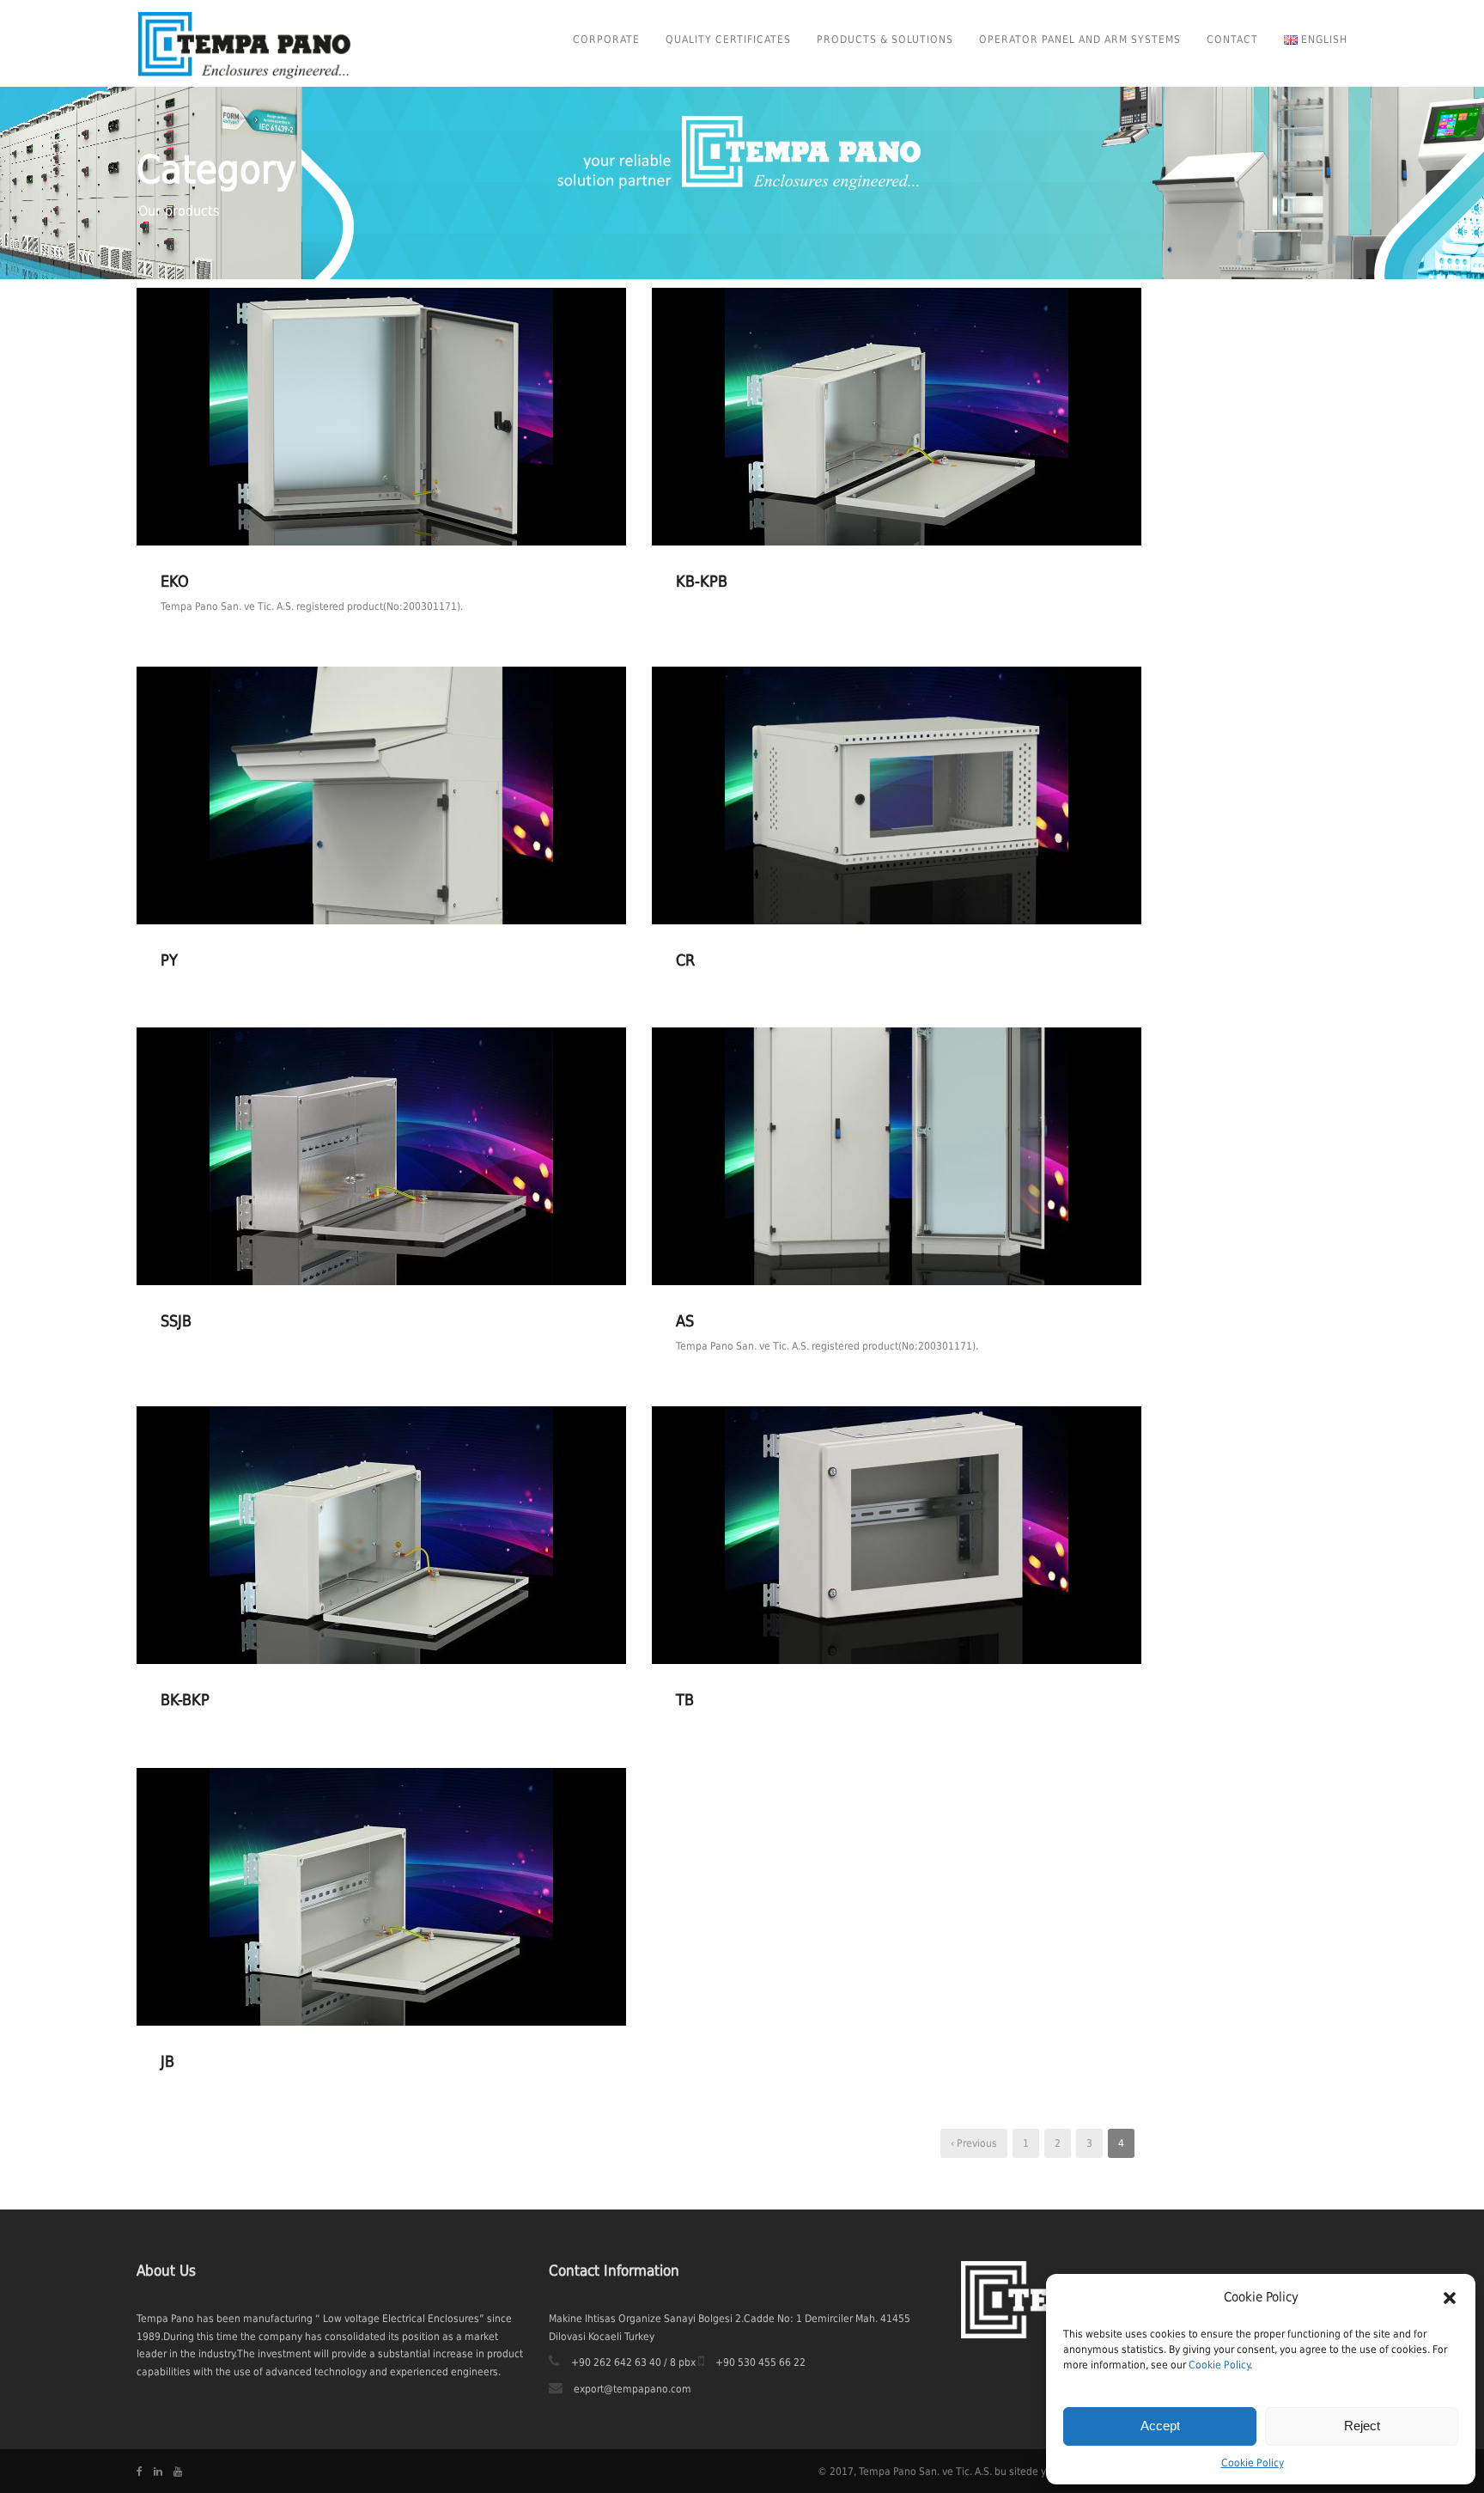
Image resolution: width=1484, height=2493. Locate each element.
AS (685, 1321)
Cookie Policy (1219, 2365)
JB (167, 2061)
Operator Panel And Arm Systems (1080, 40)
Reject (1362, 2426)
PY (169, 960)
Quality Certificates (728, 40)
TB (685, 1700)
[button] (1450, 2298)
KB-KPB (702, 581)
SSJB (176, 1321)
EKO (175, 581)
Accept (1160, 2426)
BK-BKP (185, 1700)
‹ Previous (974, 2143)
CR (685, 960)
